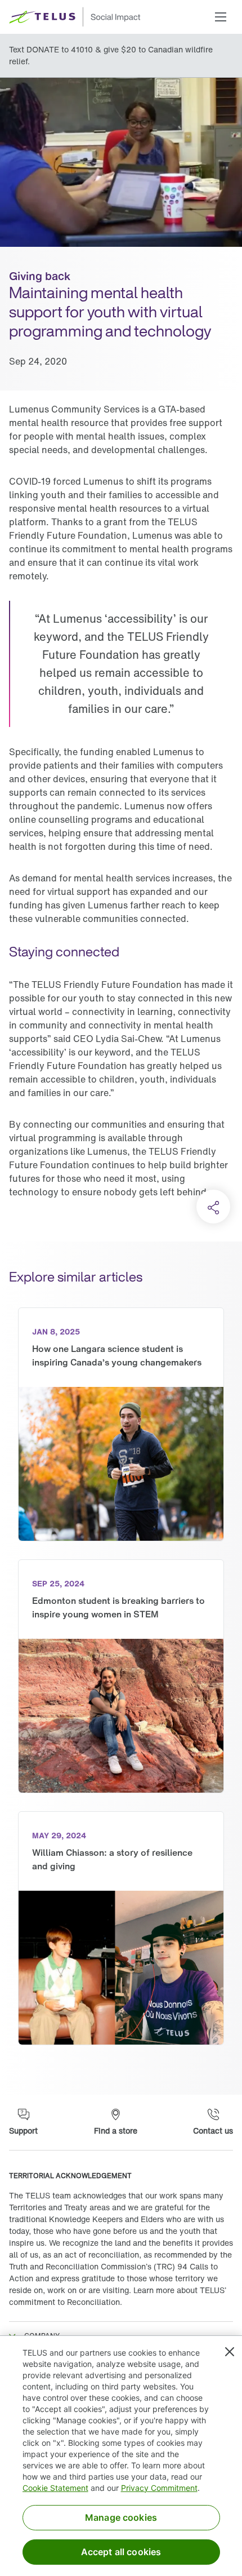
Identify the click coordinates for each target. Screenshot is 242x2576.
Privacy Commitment (159, 2488)
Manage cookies (121, 2517)
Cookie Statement (55, 2488)
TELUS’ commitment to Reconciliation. (118, 2296)
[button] (221, 17)
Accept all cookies (121, 2552)
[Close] (230, 2352)
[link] (121, 1424)
